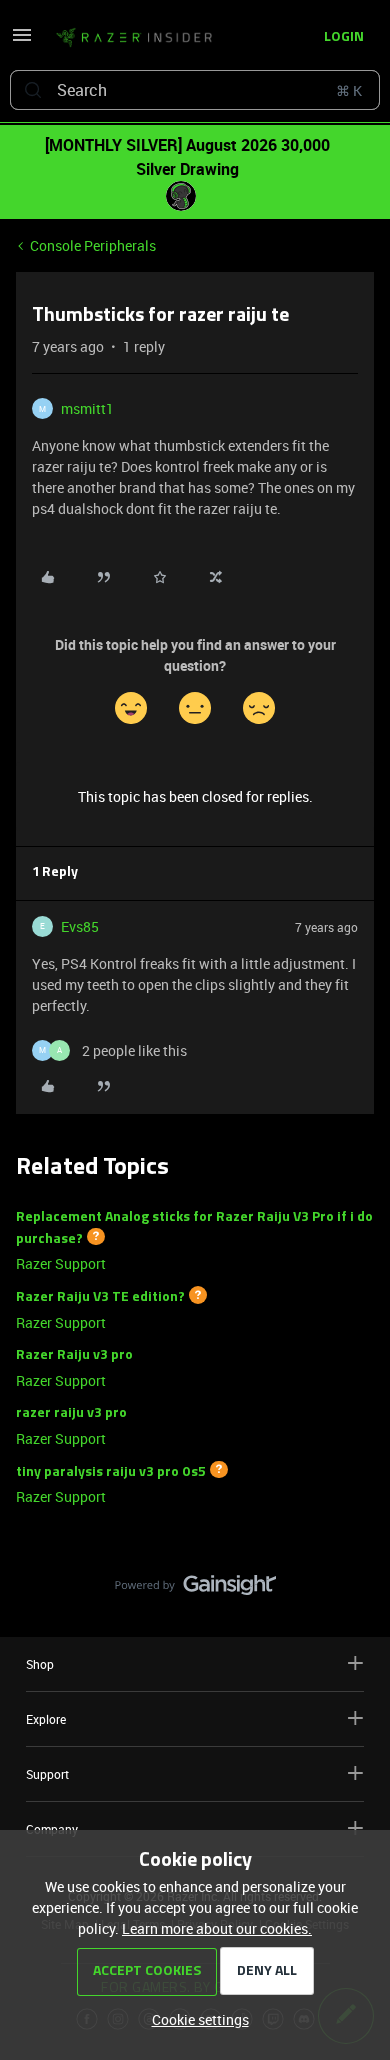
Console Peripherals (93, 245)
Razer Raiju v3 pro (74, 1355)
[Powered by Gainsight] (195, 1590)
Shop (40, 1664)
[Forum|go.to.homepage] (134, 38)
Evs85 (80, 926)
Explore (46, 1719)
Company (52, 1829)
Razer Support (61, 1263)
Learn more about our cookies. (217, 1928)
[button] (22, 41)
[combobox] (195, 90)
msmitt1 (87, 408)
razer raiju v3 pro (71, 1413)
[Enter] (33, 90)
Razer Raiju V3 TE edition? (100, 1297)
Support (47, 1774)
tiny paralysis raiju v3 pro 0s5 (111, 1471)
